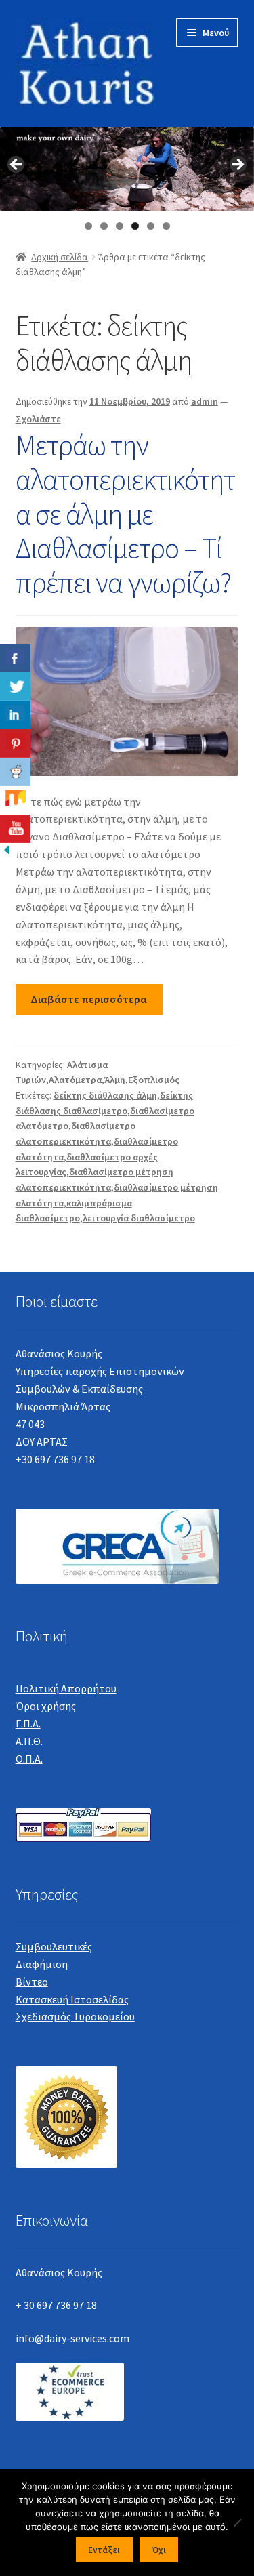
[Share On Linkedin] (15, 715)
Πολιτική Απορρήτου (66, 1688)
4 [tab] (135, 226)
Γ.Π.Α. (28, 1723)
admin (205, 401)
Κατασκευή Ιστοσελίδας (72, 1999)
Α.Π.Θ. (29, 1741)
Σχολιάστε (38, 419)
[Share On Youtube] (15, 829)
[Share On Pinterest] (15, 743)
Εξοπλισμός (154, 1080)
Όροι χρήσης (46, 1706)
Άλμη (115, 1080)
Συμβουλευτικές (54, 1946)
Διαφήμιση (42, 1964)
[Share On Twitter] (15, 687)
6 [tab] (166, 226)
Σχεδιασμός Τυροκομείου (75, 2016)
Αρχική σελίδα (60, 257)
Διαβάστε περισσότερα (89, 999)
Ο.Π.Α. (29, 1759)
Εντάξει (104, 2550)
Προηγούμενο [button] (17, 165)
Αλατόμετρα (75, 1080)
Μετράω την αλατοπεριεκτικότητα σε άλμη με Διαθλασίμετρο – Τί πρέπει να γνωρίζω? (125, 513)
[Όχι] (237, 2522)
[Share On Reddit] (15, 772)
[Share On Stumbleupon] (15, 800)
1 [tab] (88, 226)
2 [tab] (104, 226)
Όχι (159, 2550)
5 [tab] (151, 226)
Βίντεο (32, 1982)
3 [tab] (120, 226)
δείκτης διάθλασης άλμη (105, 1095)
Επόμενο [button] (237, 165)
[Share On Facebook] (15, 658)
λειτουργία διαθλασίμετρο (139, 1218)
